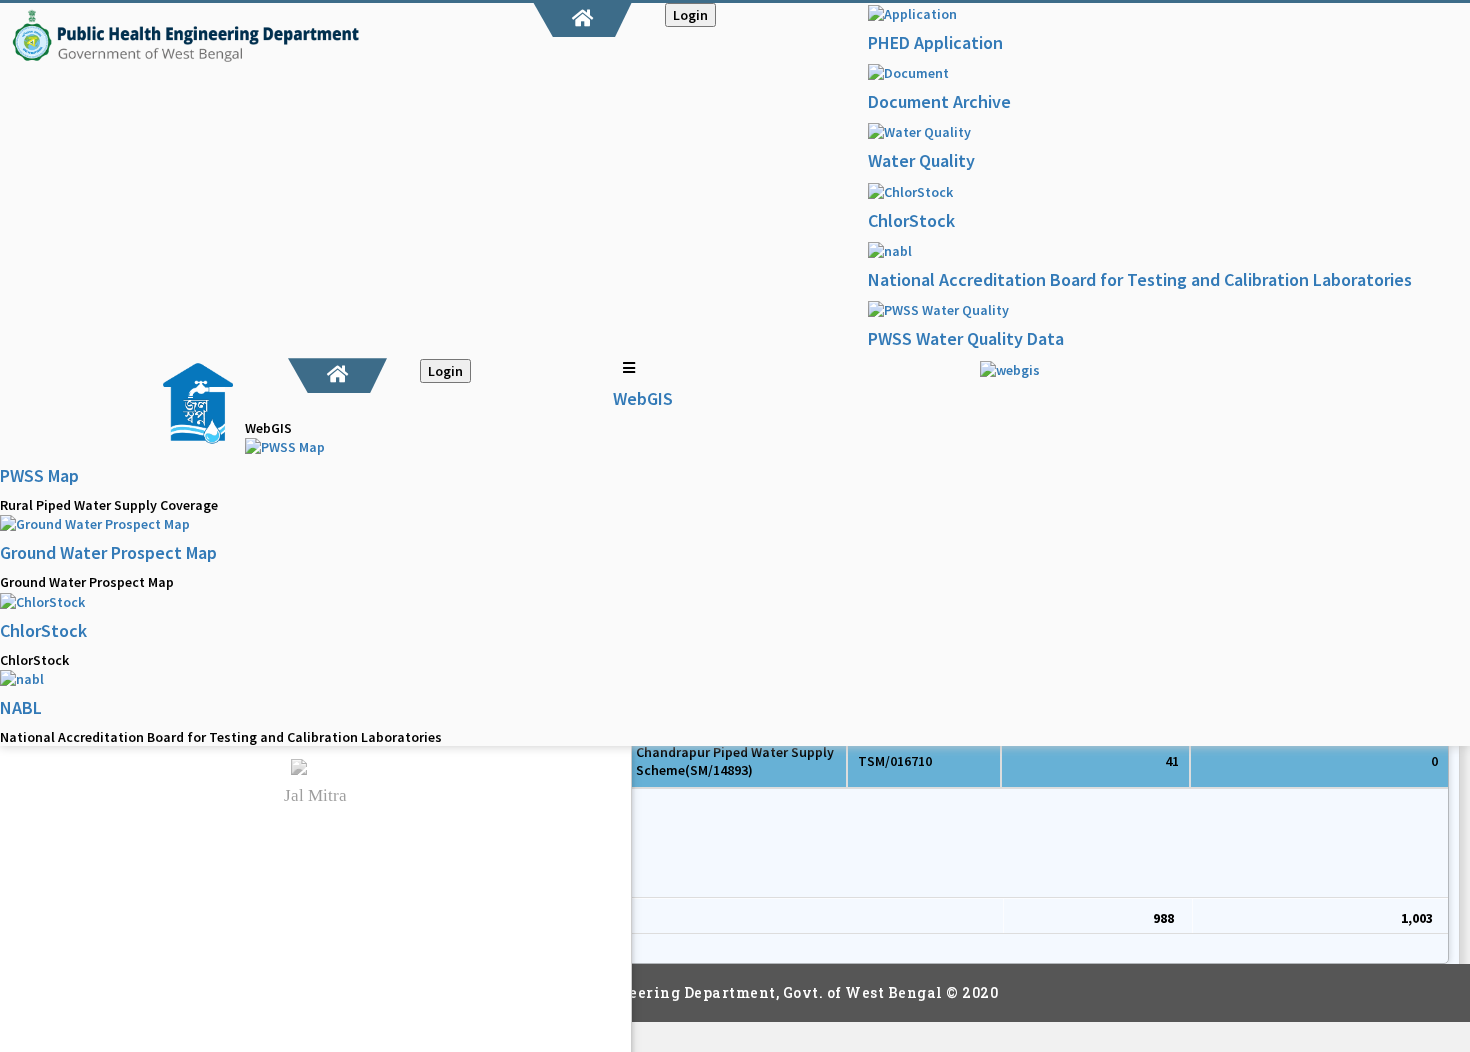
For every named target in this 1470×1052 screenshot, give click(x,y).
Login (690, 15)
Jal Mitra (315, 795)
